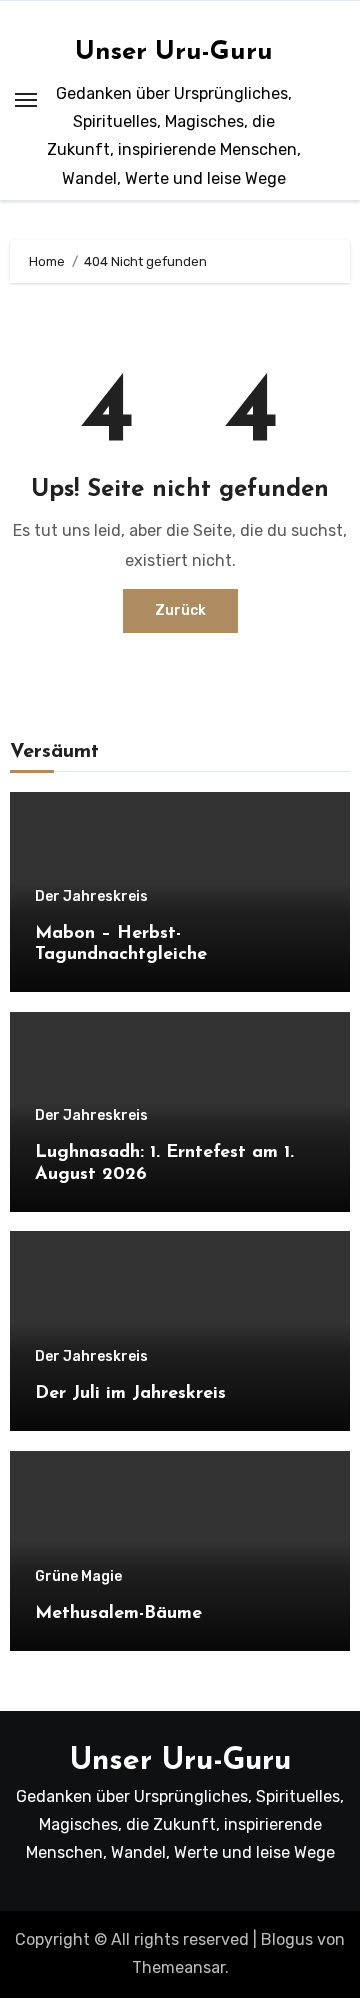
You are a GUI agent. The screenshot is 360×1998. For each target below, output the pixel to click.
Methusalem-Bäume (118, 1614)
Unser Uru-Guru (174, 52)
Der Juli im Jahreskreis (130, 1394)
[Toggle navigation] (26, 100)
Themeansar (178, 1967)
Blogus (287, 1939)
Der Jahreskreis (91, 897)
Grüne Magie (78, 1577)
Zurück (180, 610)
